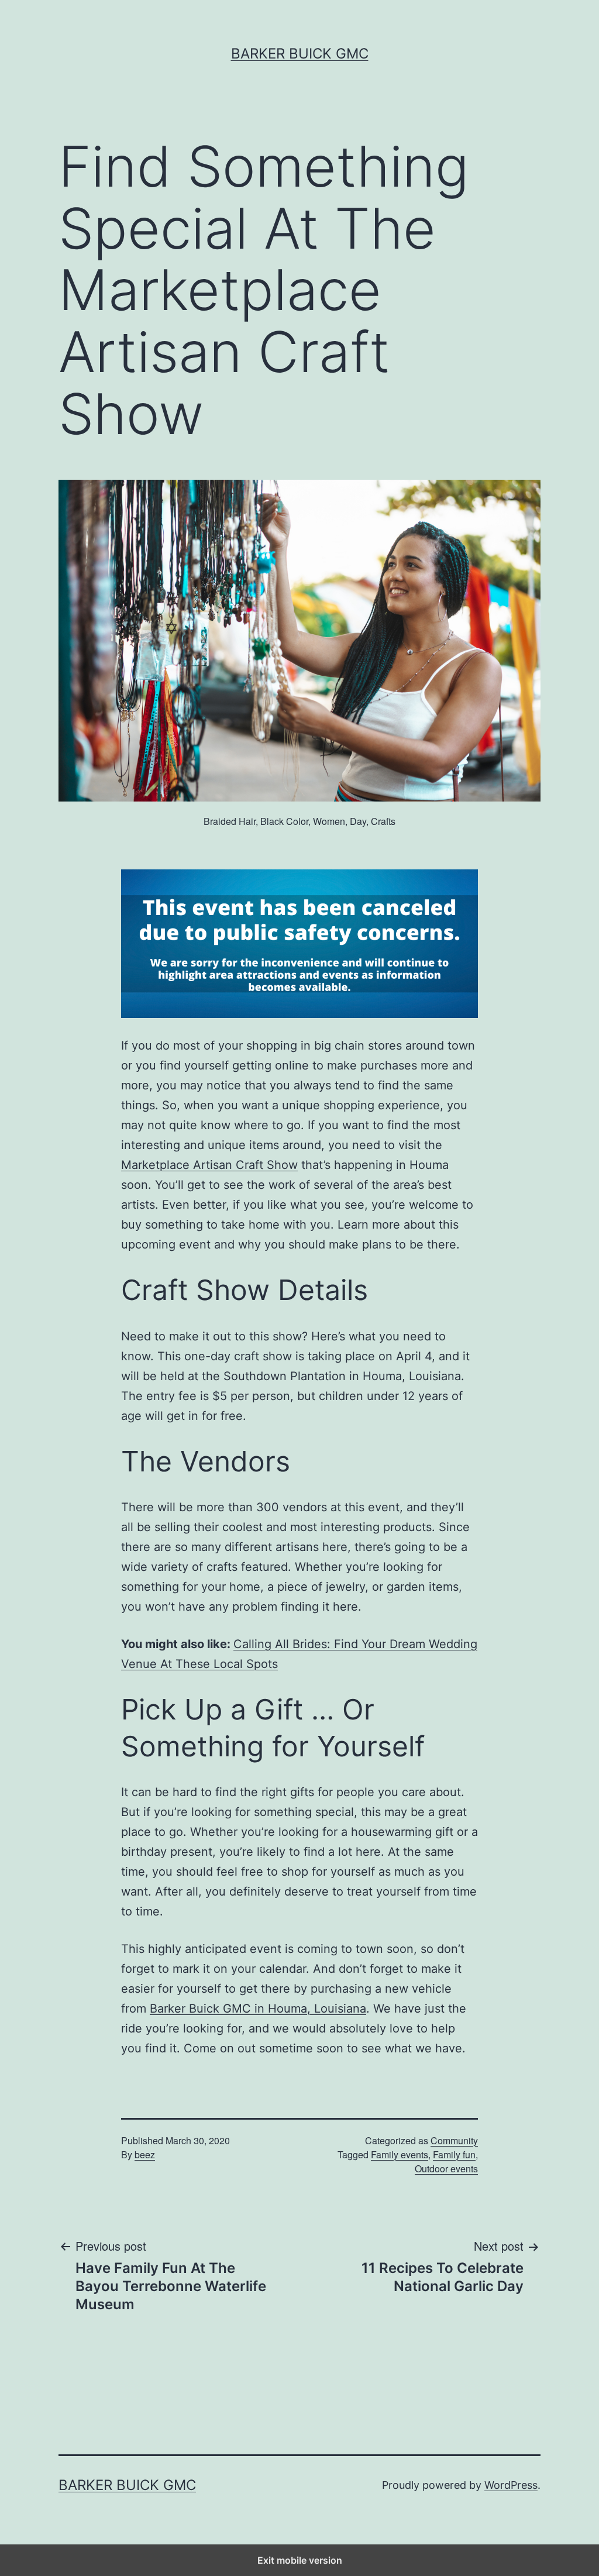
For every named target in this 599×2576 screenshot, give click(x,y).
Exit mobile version (300, 2560)
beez (145, 2154)
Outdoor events (446, 2169)
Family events (400, 2154)
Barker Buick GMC (300, 54)
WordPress (511, 2485)
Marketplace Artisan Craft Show (209, 1165)
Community (454, 2140)
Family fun (454, 2154)
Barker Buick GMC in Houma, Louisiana (258, 2008)
